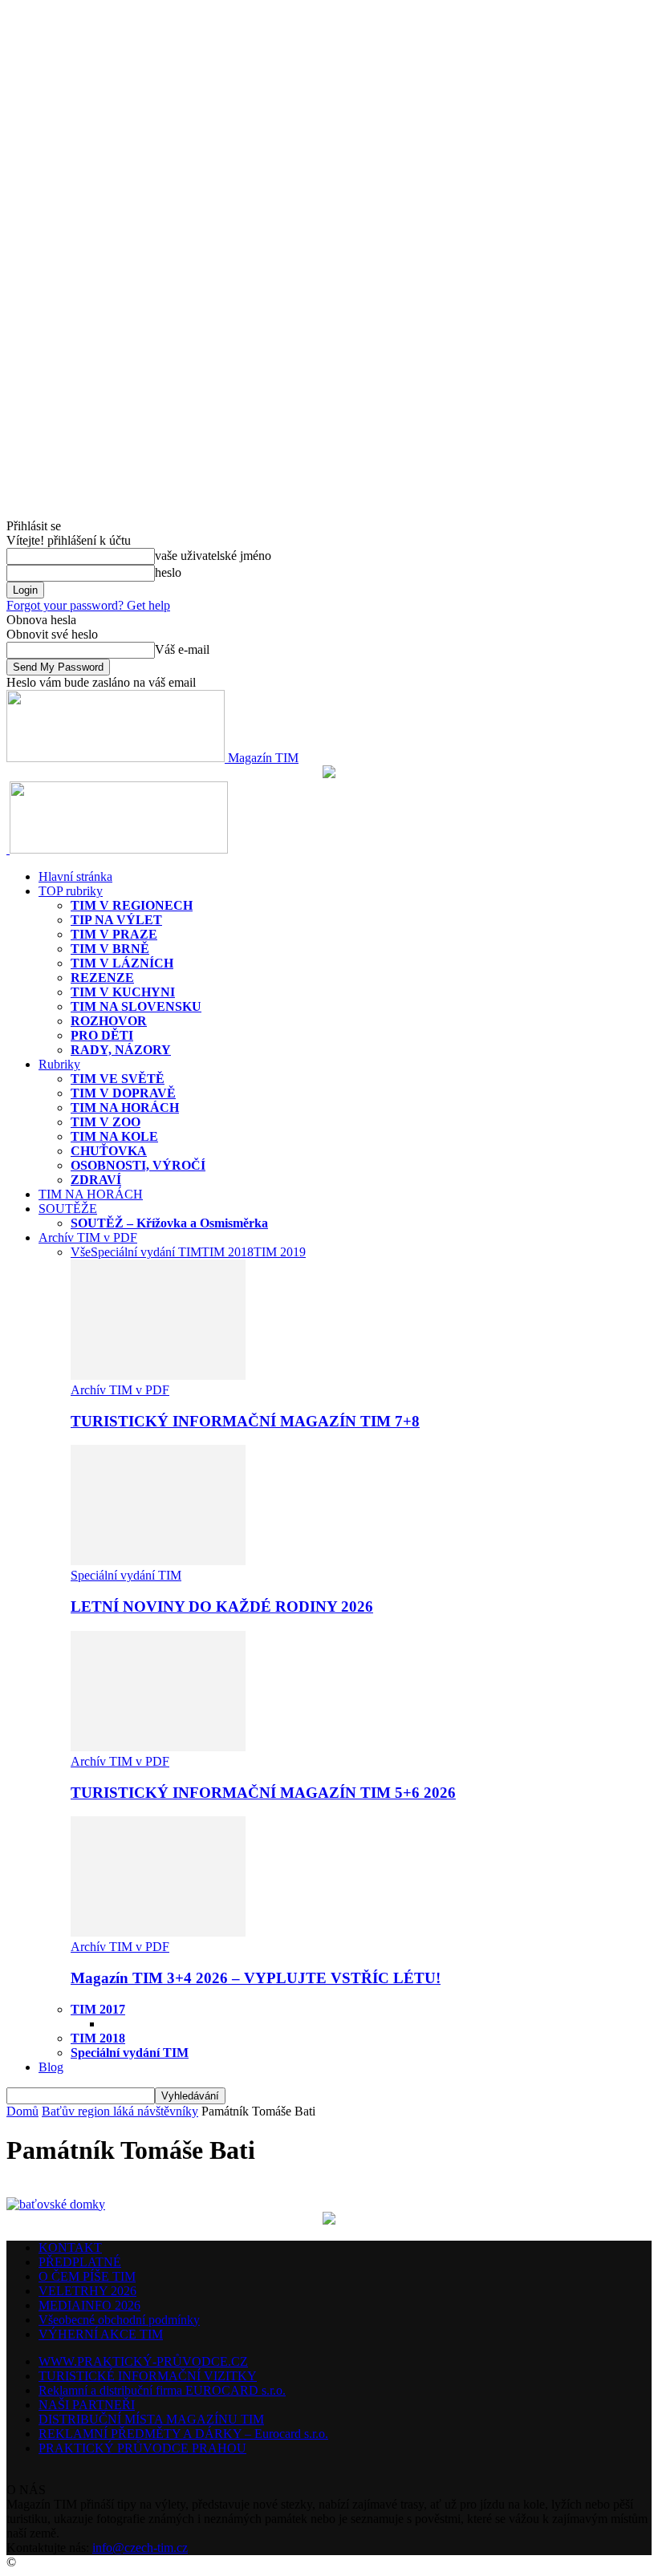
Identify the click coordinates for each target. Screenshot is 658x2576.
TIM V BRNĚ (110, 949)
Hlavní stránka (75, 876)
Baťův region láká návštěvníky (120, 2111)
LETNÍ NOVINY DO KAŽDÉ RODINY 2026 (222, 1606)
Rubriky (59, 1064)
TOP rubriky (71, 891)
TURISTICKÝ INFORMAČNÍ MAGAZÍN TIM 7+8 (245, 1421)
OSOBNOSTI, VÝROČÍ (138, 1165)
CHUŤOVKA (109, 1151)
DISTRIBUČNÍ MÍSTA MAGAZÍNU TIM (151, 2419)
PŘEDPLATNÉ (80, 2262)
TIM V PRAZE (114, 934)
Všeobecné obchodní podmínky (119, 2320)
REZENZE (102, 978)
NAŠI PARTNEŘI (87, 2405)
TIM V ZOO (106, 1122)
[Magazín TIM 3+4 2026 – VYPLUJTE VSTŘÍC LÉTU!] (158, 1932)
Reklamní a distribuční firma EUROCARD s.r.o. (162, 2390)
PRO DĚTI (102, 1035)
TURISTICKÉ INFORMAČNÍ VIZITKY (148, 2376)
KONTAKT (70, 2247)
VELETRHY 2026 (87, 2291)
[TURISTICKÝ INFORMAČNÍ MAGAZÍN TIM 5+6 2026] (158, 1747)
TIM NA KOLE (114, 1136)
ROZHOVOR (109, 1021)
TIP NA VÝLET (116, 920)
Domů (22, 2111)
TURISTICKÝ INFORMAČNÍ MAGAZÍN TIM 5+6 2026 (263, 1793)
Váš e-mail (182, 649)
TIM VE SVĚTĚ (118, 1079)
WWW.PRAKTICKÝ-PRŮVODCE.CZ (143, 2361)
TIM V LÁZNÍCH (122, 963)
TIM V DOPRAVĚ (123, 1093)
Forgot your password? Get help (88, 605)
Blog (51, 2067)
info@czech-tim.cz (140, 2548)
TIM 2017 (98, 2009)
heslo (168, 572)
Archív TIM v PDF (88, 1237)
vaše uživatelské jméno (213, 556)
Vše (81, 1252)
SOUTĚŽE (68, 1209)
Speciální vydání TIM (146, 1252)
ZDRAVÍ (96, 1180)
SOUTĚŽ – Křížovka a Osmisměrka (169, 1223)
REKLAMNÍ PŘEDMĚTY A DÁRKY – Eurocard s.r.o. (183, 2434)
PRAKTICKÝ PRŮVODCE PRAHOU (142, 2448)
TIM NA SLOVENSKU (136, 1006)
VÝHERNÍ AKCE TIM (101, 2334)
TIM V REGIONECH (132, 905)
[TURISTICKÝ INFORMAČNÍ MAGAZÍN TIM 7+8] (158, 1375)
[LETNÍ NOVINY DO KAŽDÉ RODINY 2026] (158, 1561)
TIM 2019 (280, 1252)
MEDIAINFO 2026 (89, 2305)
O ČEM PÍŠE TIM (87, 2276)
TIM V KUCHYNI (123, 992)
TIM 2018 (227, 1252)
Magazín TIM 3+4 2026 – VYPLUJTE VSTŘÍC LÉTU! (256, 1978)
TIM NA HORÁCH (125, 1107)
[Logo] (8, 849)
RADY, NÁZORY (121, 1050)
